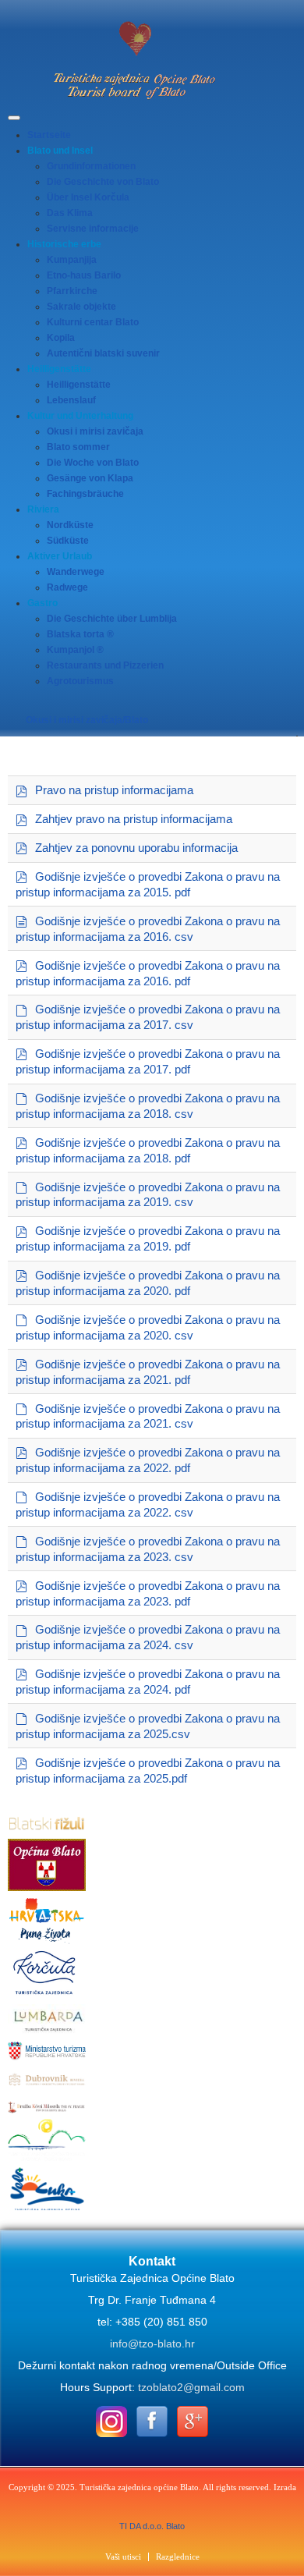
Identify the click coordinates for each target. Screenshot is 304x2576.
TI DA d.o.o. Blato (152, 2526)
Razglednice (178, 2557)
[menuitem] (49, 135)
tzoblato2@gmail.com (191, 2387)
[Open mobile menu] (14, 118)
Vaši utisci (123, 2557)
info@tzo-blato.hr (152, 2344)
